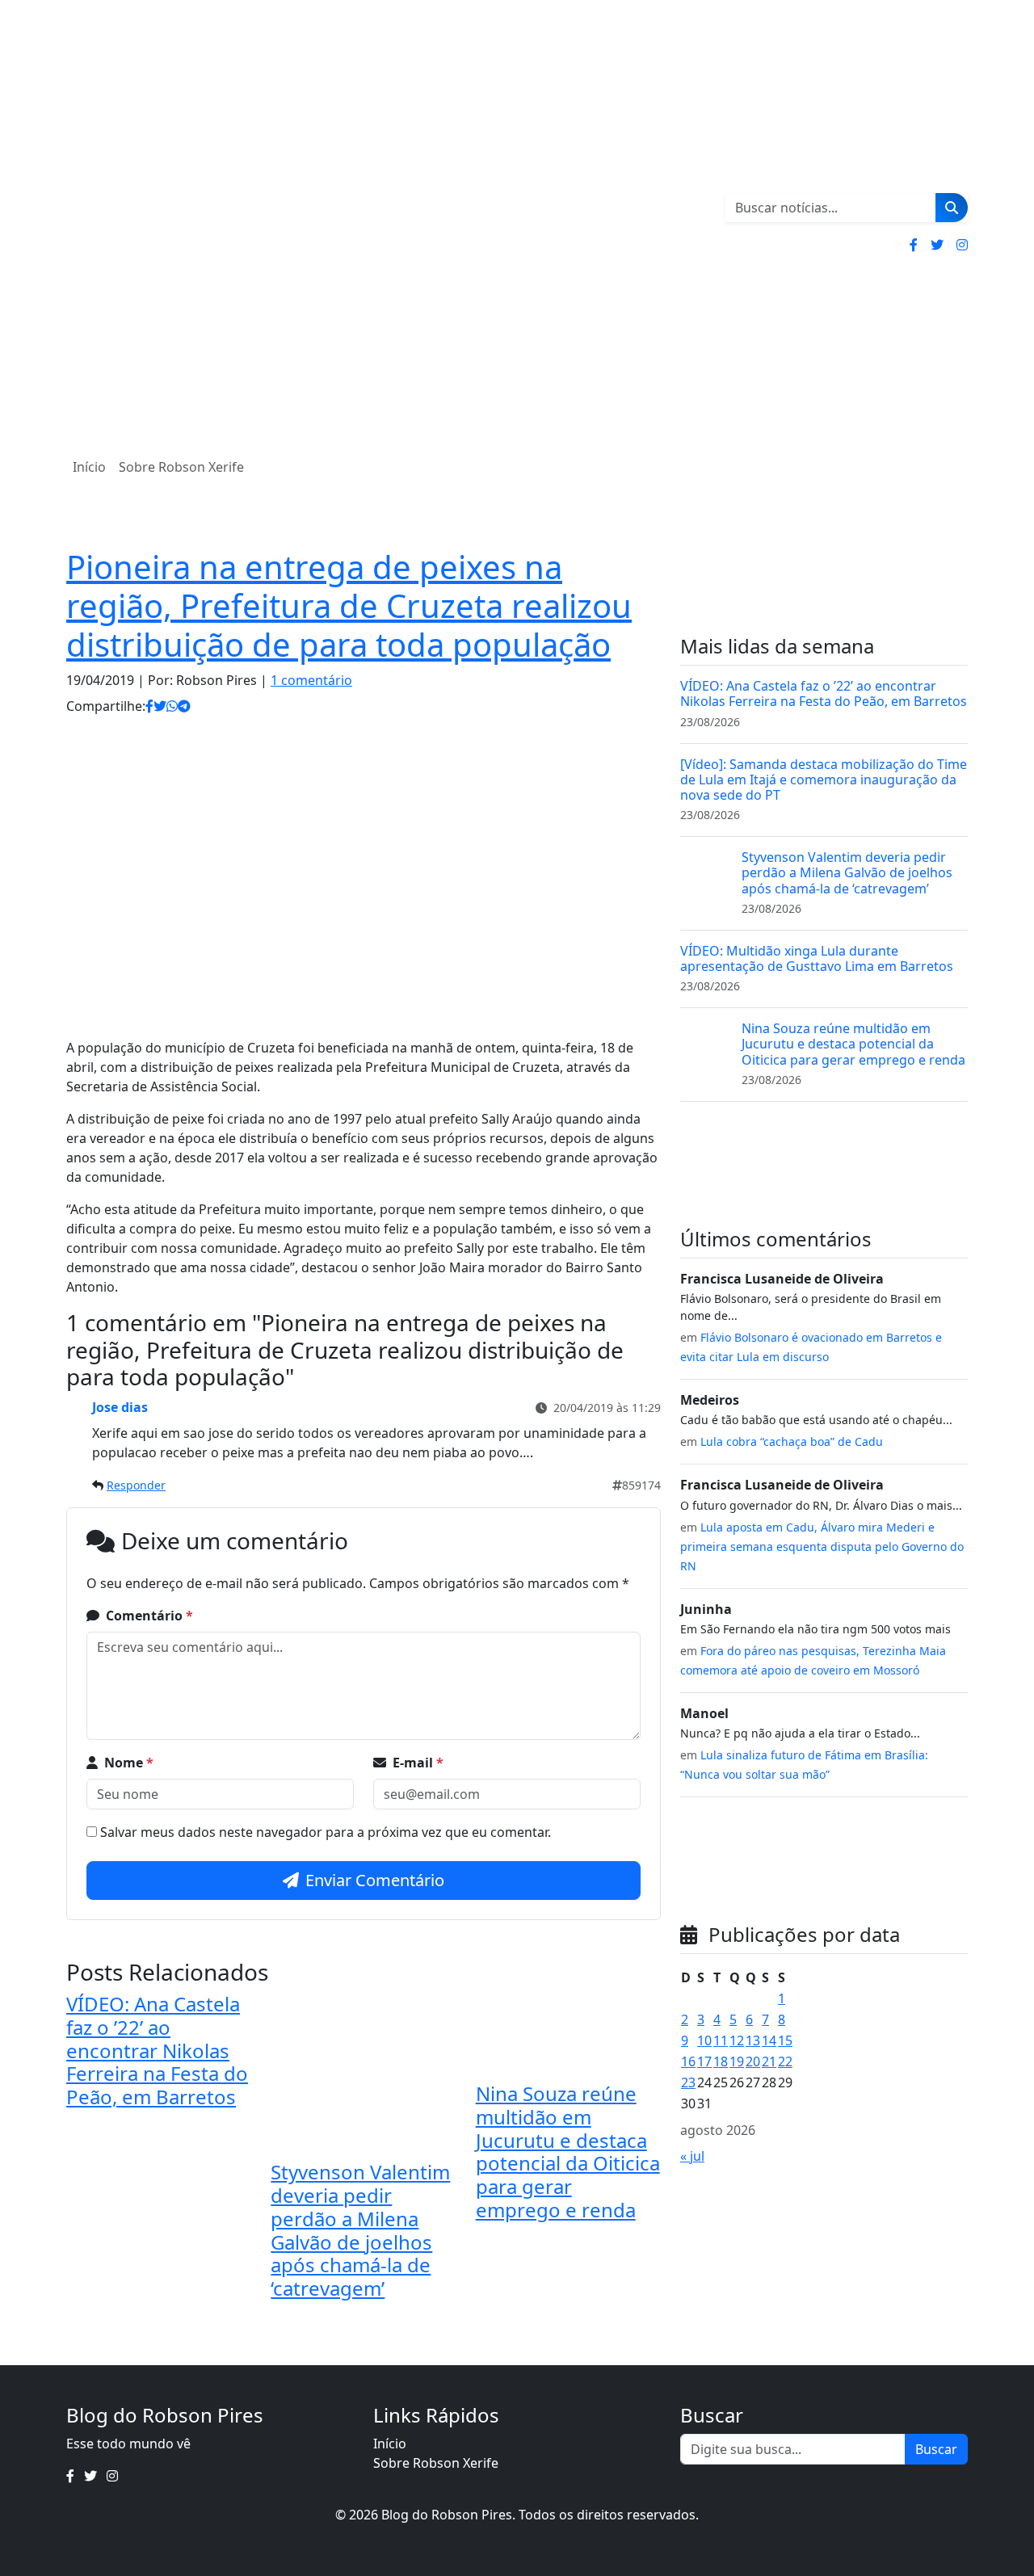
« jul (692, 2156)
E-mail (418, 1763)
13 (753, 2040)
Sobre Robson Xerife (181, 467)
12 (737, 2040)
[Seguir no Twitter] (937, 245)
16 (688, 2061)
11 (721, 2040)
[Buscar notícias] (952, 208)
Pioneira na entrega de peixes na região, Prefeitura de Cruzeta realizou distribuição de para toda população (349, 605)
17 (704, 2061)
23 (688, 2082)
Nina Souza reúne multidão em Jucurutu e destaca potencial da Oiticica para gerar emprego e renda (568, 2152)
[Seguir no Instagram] (962, 245)
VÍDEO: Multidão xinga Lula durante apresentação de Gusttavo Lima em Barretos (817, 958)
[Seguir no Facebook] (914, 245)
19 (737, 2061)
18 (721, 2061)
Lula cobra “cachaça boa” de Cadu (792, 1441)
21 (769, 2061)
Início (89, 467)
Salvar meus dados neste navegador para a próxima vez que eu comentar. (326, 1832)
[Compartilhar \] (149, 706)
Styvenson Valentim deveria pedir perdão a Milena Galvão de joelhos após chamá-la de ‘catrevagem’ (360, 2230)
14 (769, 2040)
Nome (129, 1763)
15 (785, 2040)
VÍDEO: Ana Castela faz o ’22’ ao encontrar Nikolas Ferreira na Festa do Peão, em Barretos (157, 2050)
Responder (136, 1485)
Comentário (149, 1616)
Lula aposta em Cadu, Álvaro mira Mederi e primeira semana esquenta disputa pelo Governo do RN (822, 1546)
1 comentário (311, 680)
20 (753, 2061)
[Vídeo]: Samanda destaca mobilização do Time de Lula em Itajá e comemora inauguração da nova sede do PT (824, 780)
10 (704, 2040)
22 (785, 2061)
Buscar (936, 2449)
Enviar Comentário (375, 1880)
